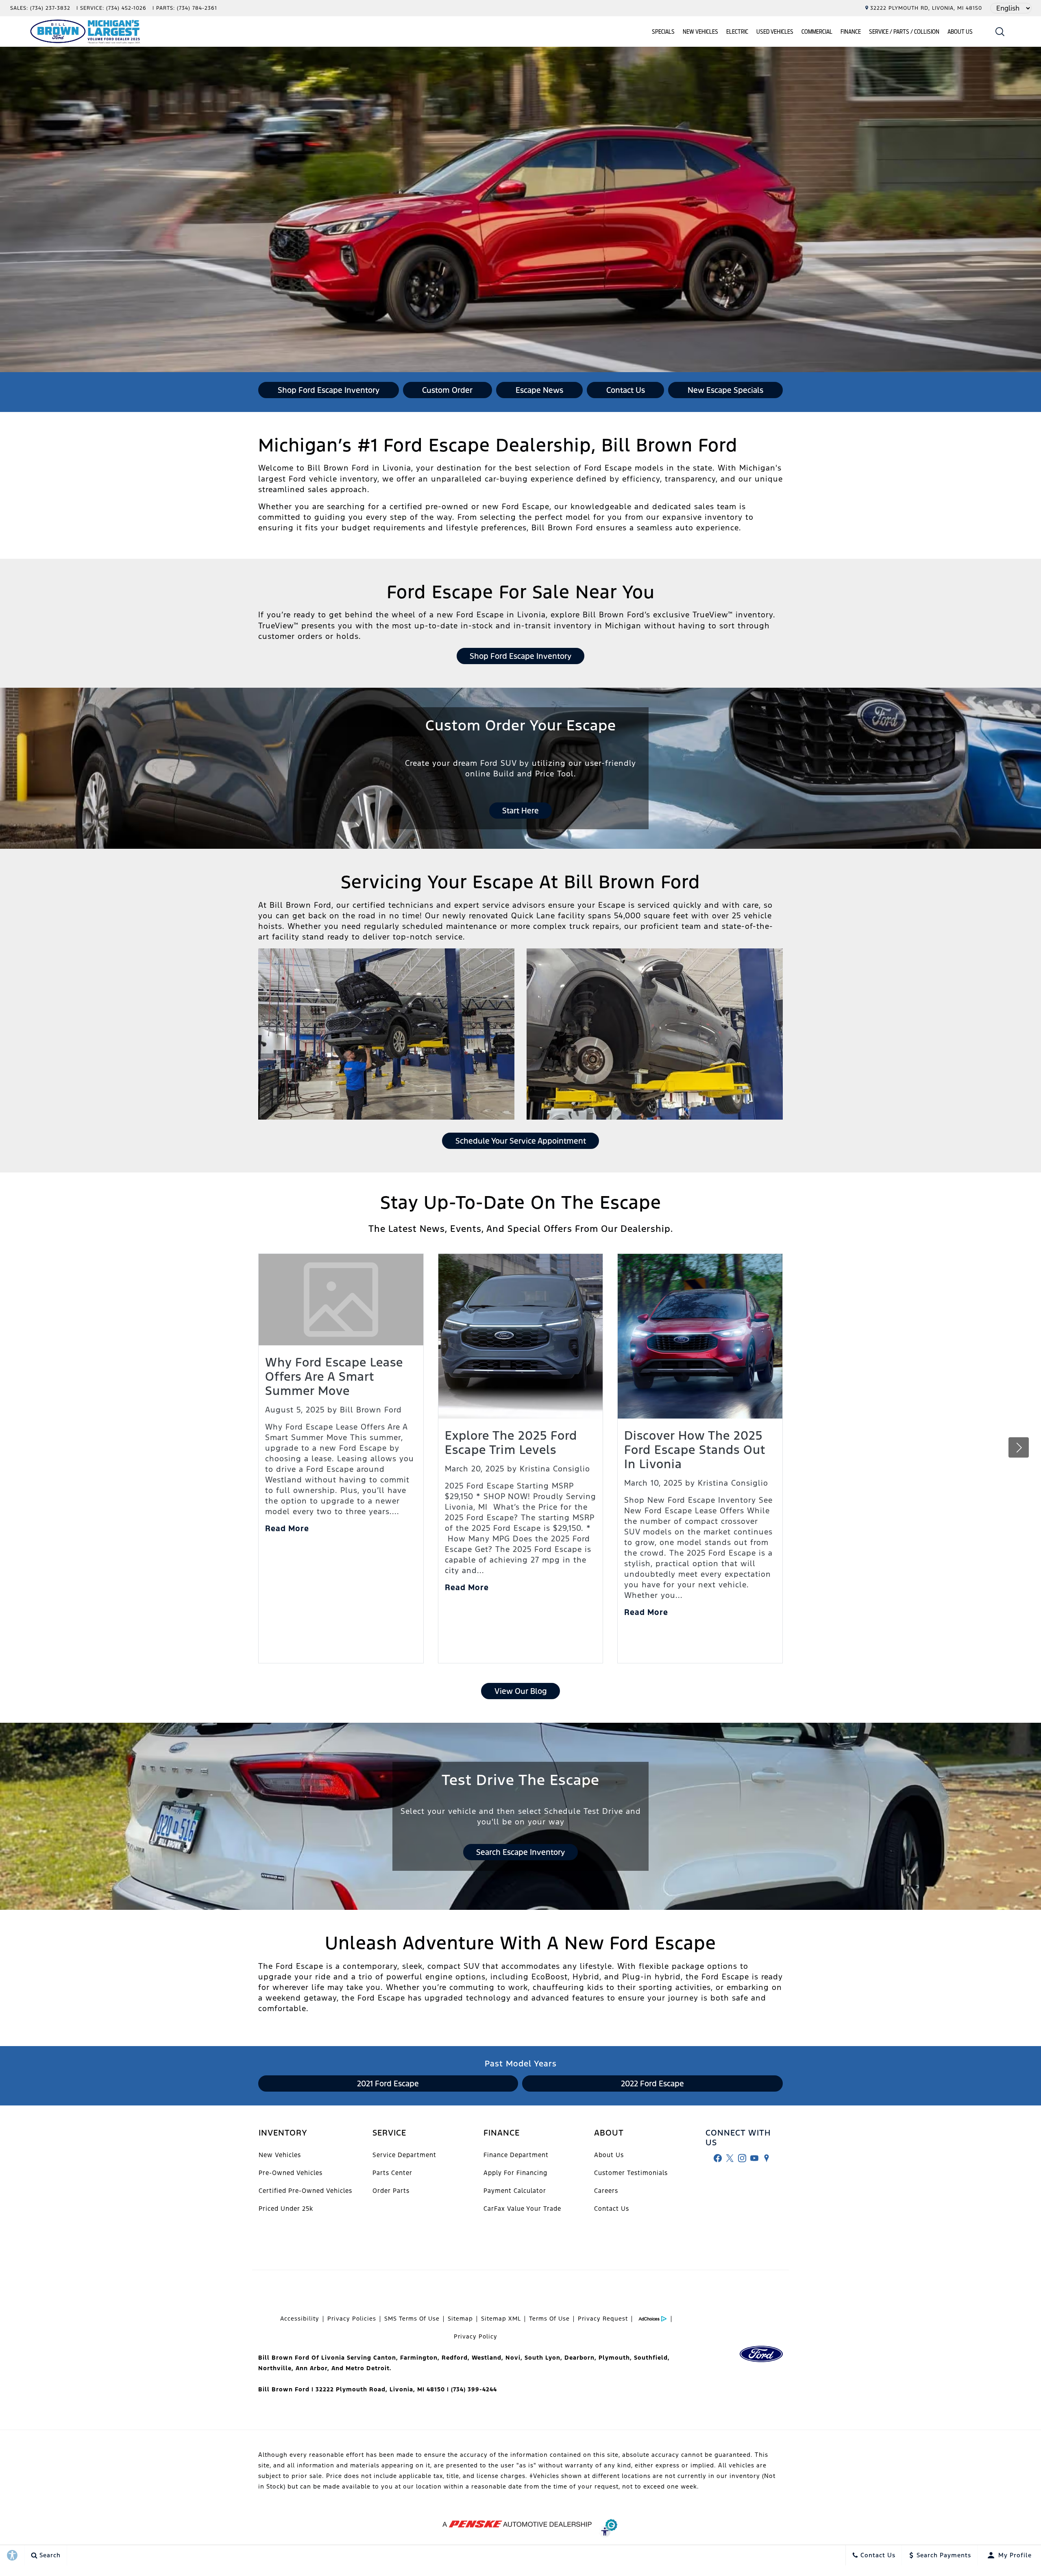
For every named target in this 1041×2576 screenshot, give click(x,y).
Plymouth (614, 2358)
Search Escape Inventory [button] (520, 1852)
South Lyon (542, 2358)
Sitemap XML (501, 2319)
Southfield (651, 2358)
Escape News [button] (539, 390)
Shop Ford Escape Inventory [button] (329, 390)
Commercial (817, 32)
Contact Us (612, 2209)
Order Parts (391, 2191)
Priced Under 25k (286, 2209)
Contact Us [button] (626, 390)
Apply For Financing (515, 2173)
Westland (487, 2358)
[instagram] (742, 2158)
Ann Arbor (311, 2368)
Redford (455, 2358)
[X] (730, 2158)
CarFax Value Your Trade (522, 2209)
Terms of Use (549, 2319)
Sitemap (460, 2319)
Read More (287, 1528)
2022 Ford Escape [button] (652, 2083)
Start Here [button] (520, 811)
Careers (606, 2191)
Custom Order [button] (447, 390)
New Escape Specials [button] (725, 390)
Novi (513, 2358)
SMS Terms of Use (412, 2319)
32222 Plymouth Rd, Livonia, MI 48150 (926, 8)
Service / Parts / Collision (904, 32)
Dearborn (579, 2358)
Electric (737, 32)
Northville (275, 2368)
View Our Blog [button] (521, 1691)
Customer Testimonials (631, 2173)
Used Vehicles (775, 32)
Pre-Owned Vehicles (291, 2173)
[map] (767, 2158)
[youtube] (754, 2158)
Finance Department (516, 2155)
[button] (1000, 32)
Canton (385, 2358)
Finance (851, 32)
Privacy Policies (352, 2319)
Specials (663, 32)
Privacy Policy (476, 2336)
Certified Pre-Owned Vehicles (305, 2191)
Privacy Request (603, 2319)
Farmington (419, 2358)
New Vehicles (700, 32)
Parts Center (392, 2173)
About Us (960, 32)
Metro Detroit (368, 2368)
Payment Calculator (515, 2191)
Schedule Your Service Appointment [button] (521, 1141)
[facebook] (718, 2158)
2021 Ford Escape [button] (388, 2083)
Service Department (404, 2155)
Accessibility (300, 2319)
